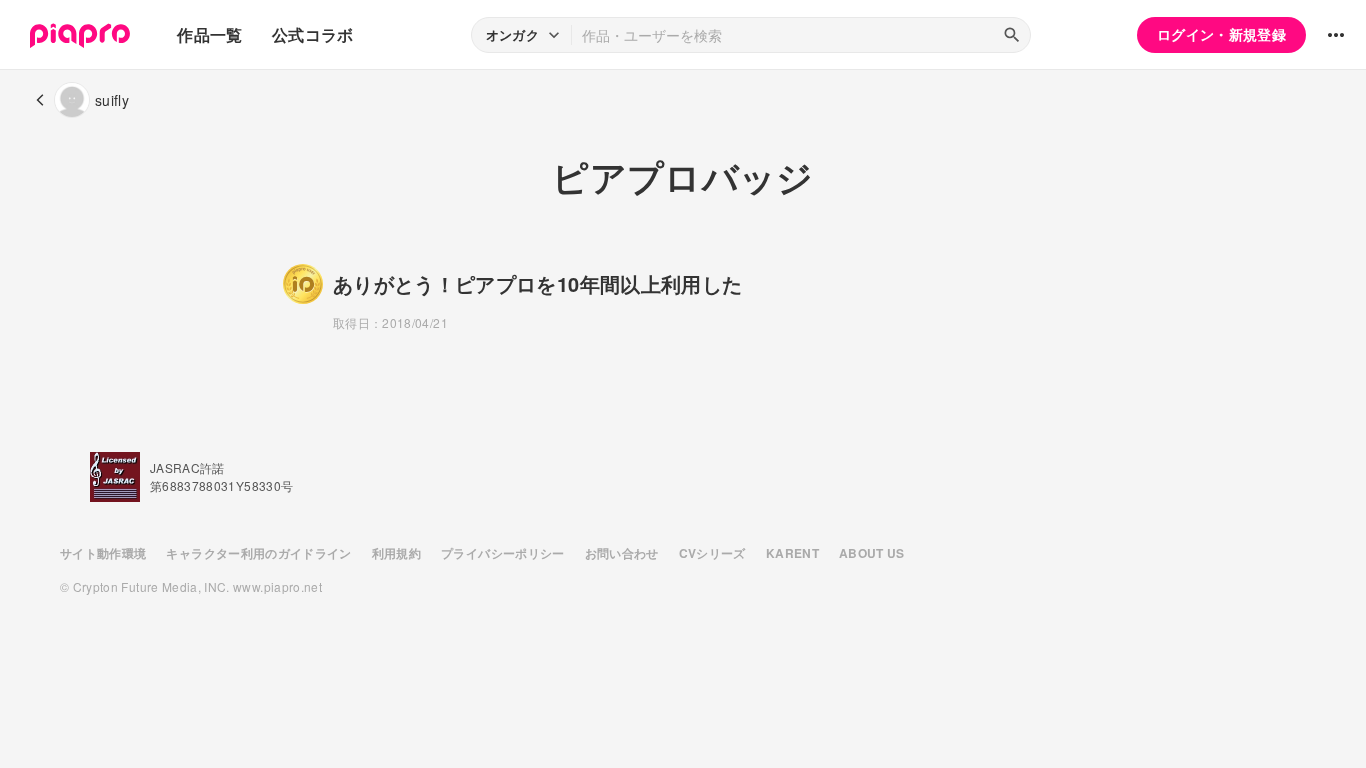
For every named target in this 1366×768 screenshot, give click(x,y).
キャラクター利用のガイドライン (258, 553)
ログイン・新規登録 (1221, 34)
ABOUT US (872, 553)
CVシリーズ (712, 553)
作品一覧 (209, 34)
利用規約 (396, 553)
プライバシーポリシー (503, 553)
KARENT (792, 553)
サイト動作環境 (103, 553)
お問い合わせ (622, 553)
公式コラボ (313, 34)
